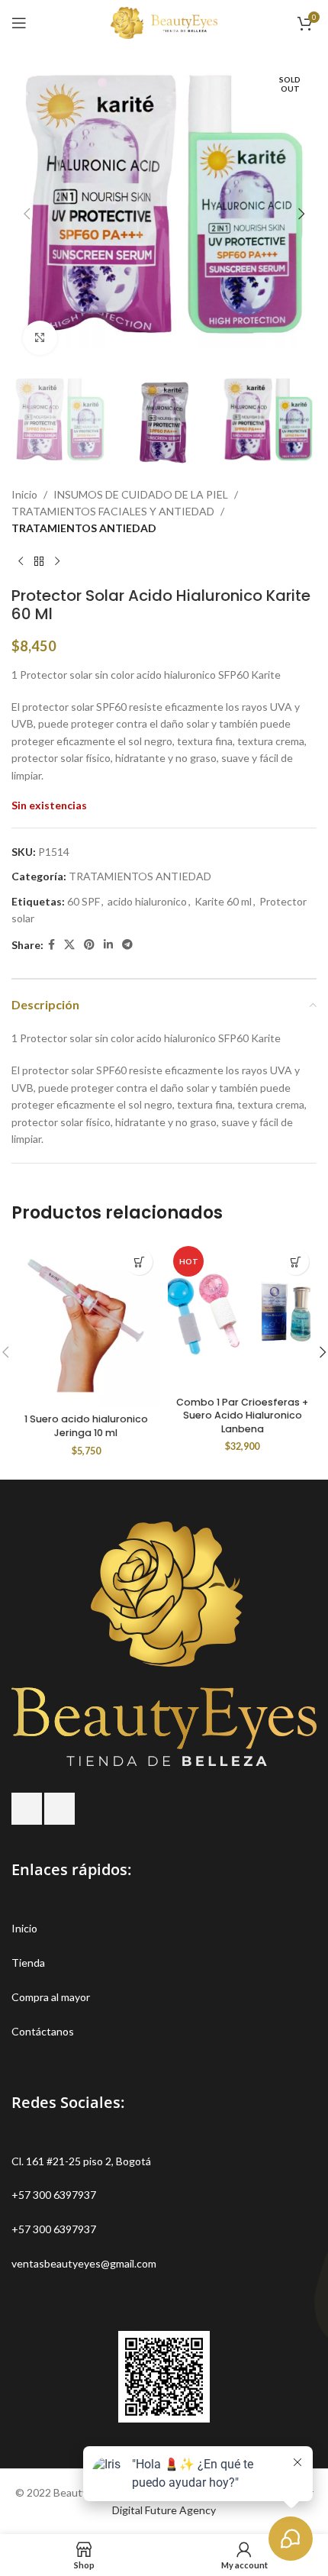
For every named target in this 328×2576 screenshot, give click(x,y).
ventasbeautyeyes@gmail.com (84, 2263)
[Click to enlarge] (40, 338)
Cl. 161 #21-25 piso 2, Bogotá (81, 2161)
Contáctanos (43, 2031)
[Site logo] (164, 22)
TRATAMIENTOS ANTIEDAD (84, 528)
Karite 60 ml (223, 901)
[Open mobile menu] (19, 23)
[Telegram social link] (127, 945)
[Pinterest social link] (89, 945)
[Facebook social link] (51, 945)
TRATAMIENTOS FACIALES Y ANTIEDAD (113, 511)
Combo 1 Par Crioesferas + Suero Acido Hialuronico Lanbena (242, 1416)
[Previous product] (21, 562)
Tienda (28, 1963)
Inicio (24, 494)
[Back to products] (39, 562)
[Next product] (57, 562)
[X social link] (69, 945)
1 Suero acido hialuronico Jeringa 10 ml (86, 1426)
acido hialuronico (147, 901)
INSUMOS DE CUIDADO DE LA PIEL (141, 494)
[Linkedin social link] (108, 945)
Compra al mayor (51, 1997)
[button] (27, 214)
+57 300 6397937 (54, 2195)
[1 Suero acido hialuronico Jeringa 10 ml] (86, 1324)
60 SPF (84, 901)
